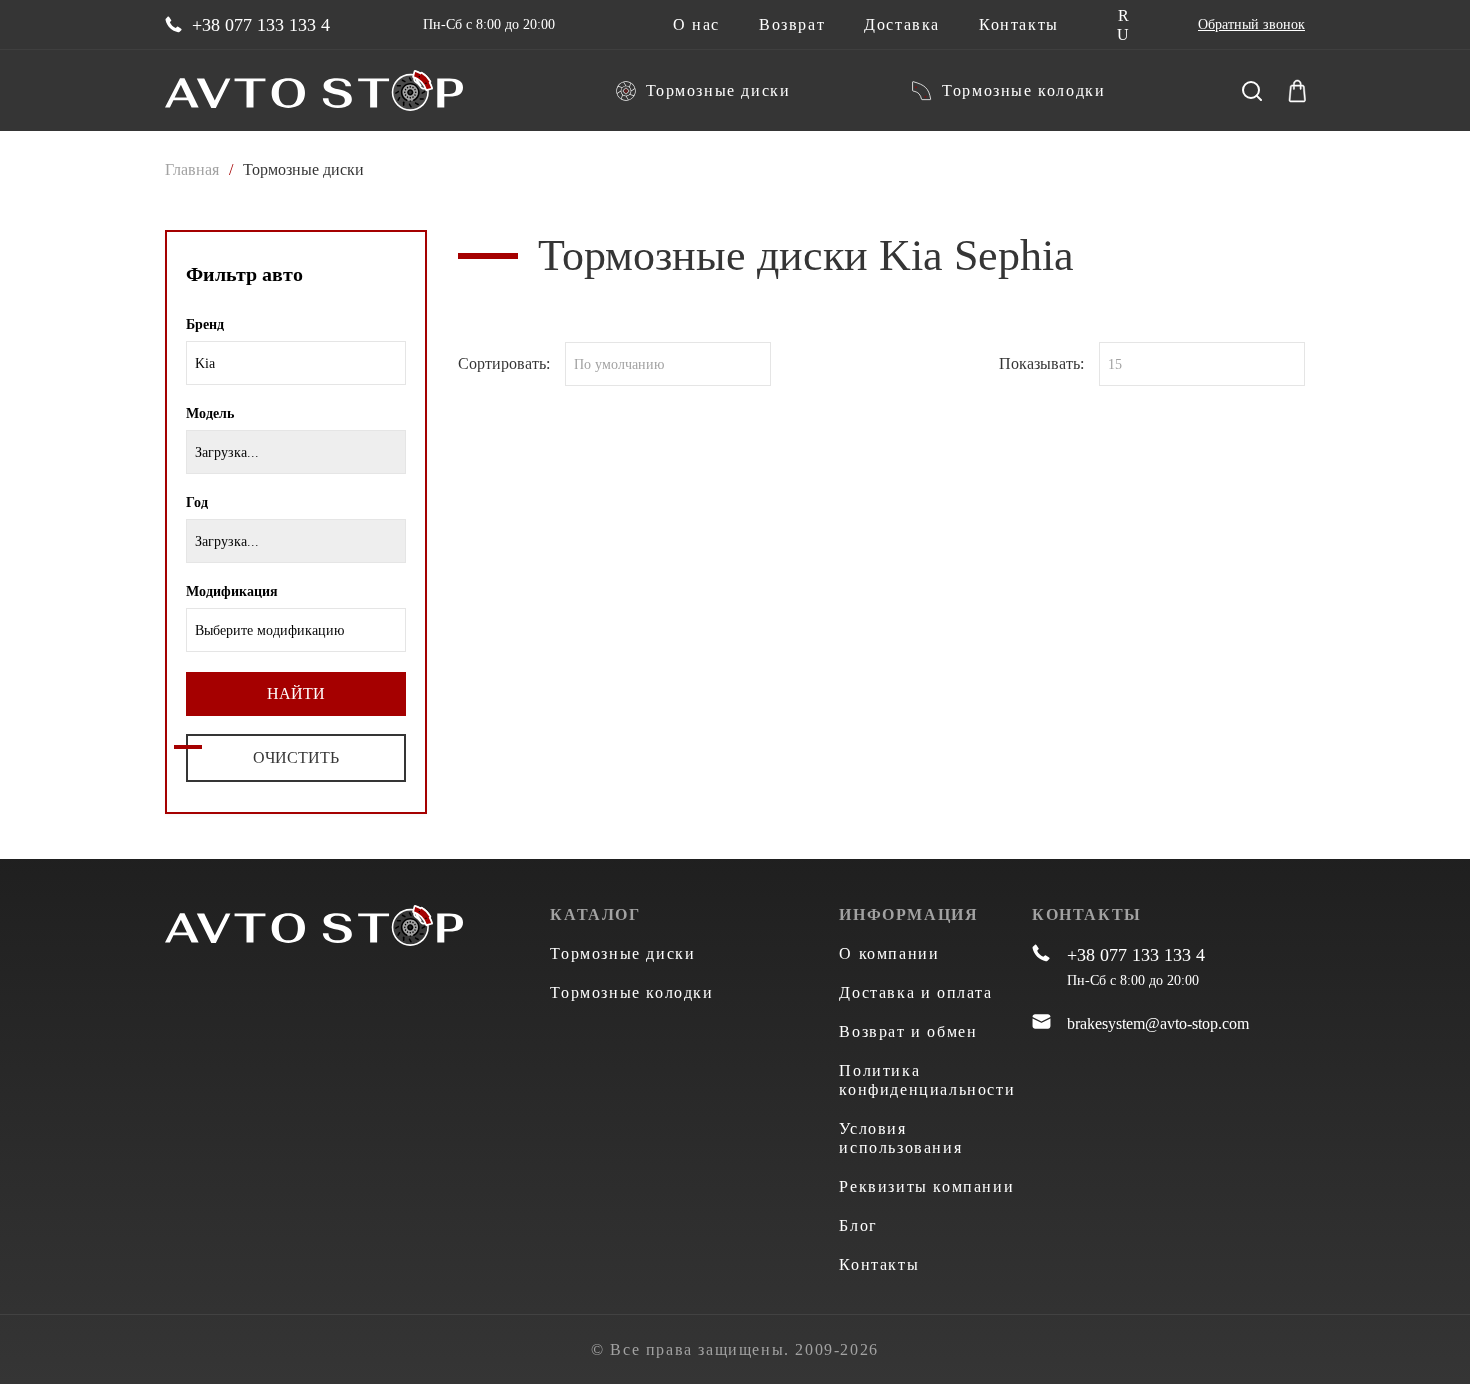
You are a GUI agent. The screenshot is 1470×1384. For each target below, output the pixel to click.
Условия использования (900, 1138)
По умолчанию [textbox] (619, 364)
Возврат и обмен (908, 1031)
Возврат (792, 25)
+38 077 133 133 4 (261, 25)
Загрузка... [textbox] (227, 452)
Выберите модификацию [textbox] (269, 630)
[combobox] (296, 363)
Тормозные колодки (1023, 90)
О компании (889, 953)
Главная (192, 169)
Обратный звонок (1251, 25)
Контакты (1019, 25)
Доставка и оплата (915, 992)
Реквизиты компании (926, 1186)
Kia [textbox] (205, 363)
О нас (696, 25)
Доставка (902, 25)
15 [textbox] (1115, 364)
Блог (858, 1225)
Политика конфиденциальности (927, 1080)
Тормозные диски (718, 90)
